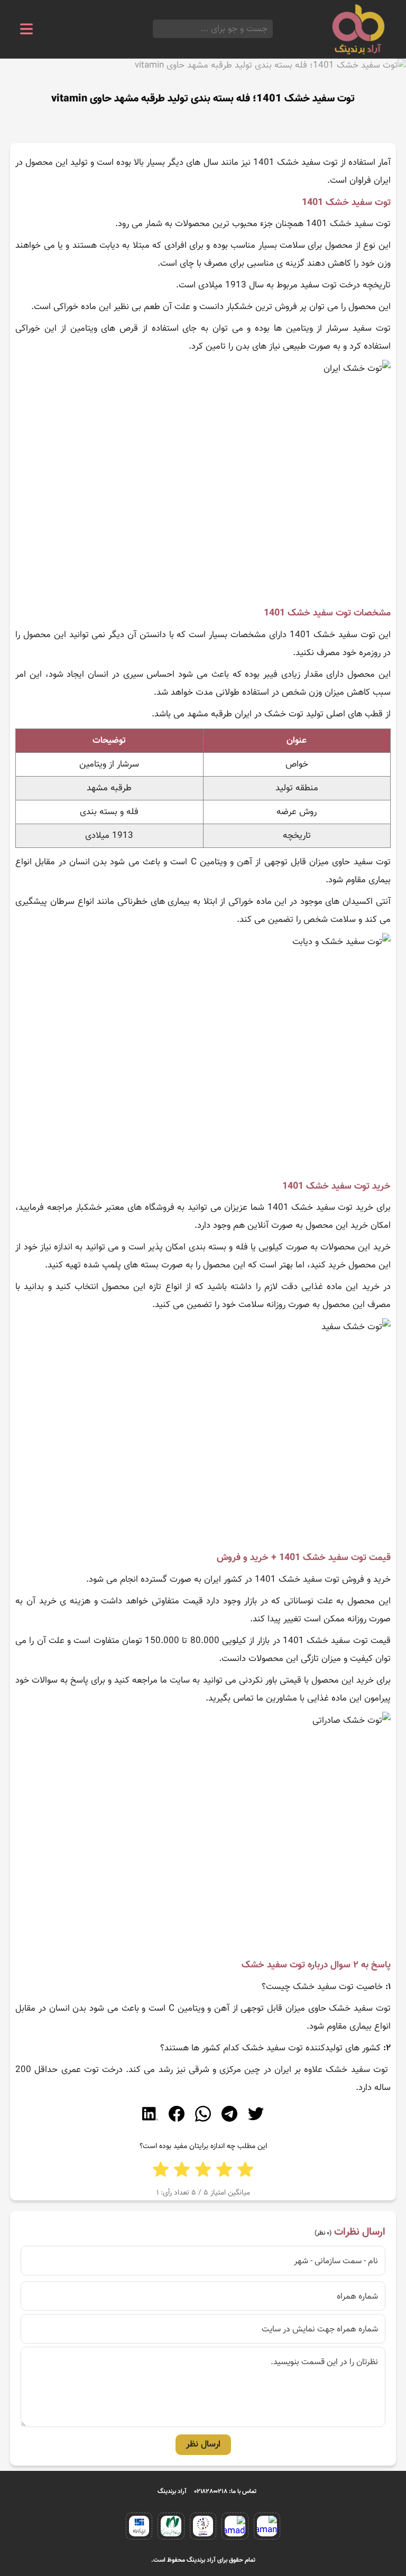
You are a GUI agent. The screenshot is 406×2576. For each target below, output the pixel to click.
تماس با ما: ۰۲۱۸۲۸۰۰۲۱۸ (225, 2491)
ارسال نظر (203, 2444)
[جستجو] (156, 29)
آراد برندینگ (172, 2491)
